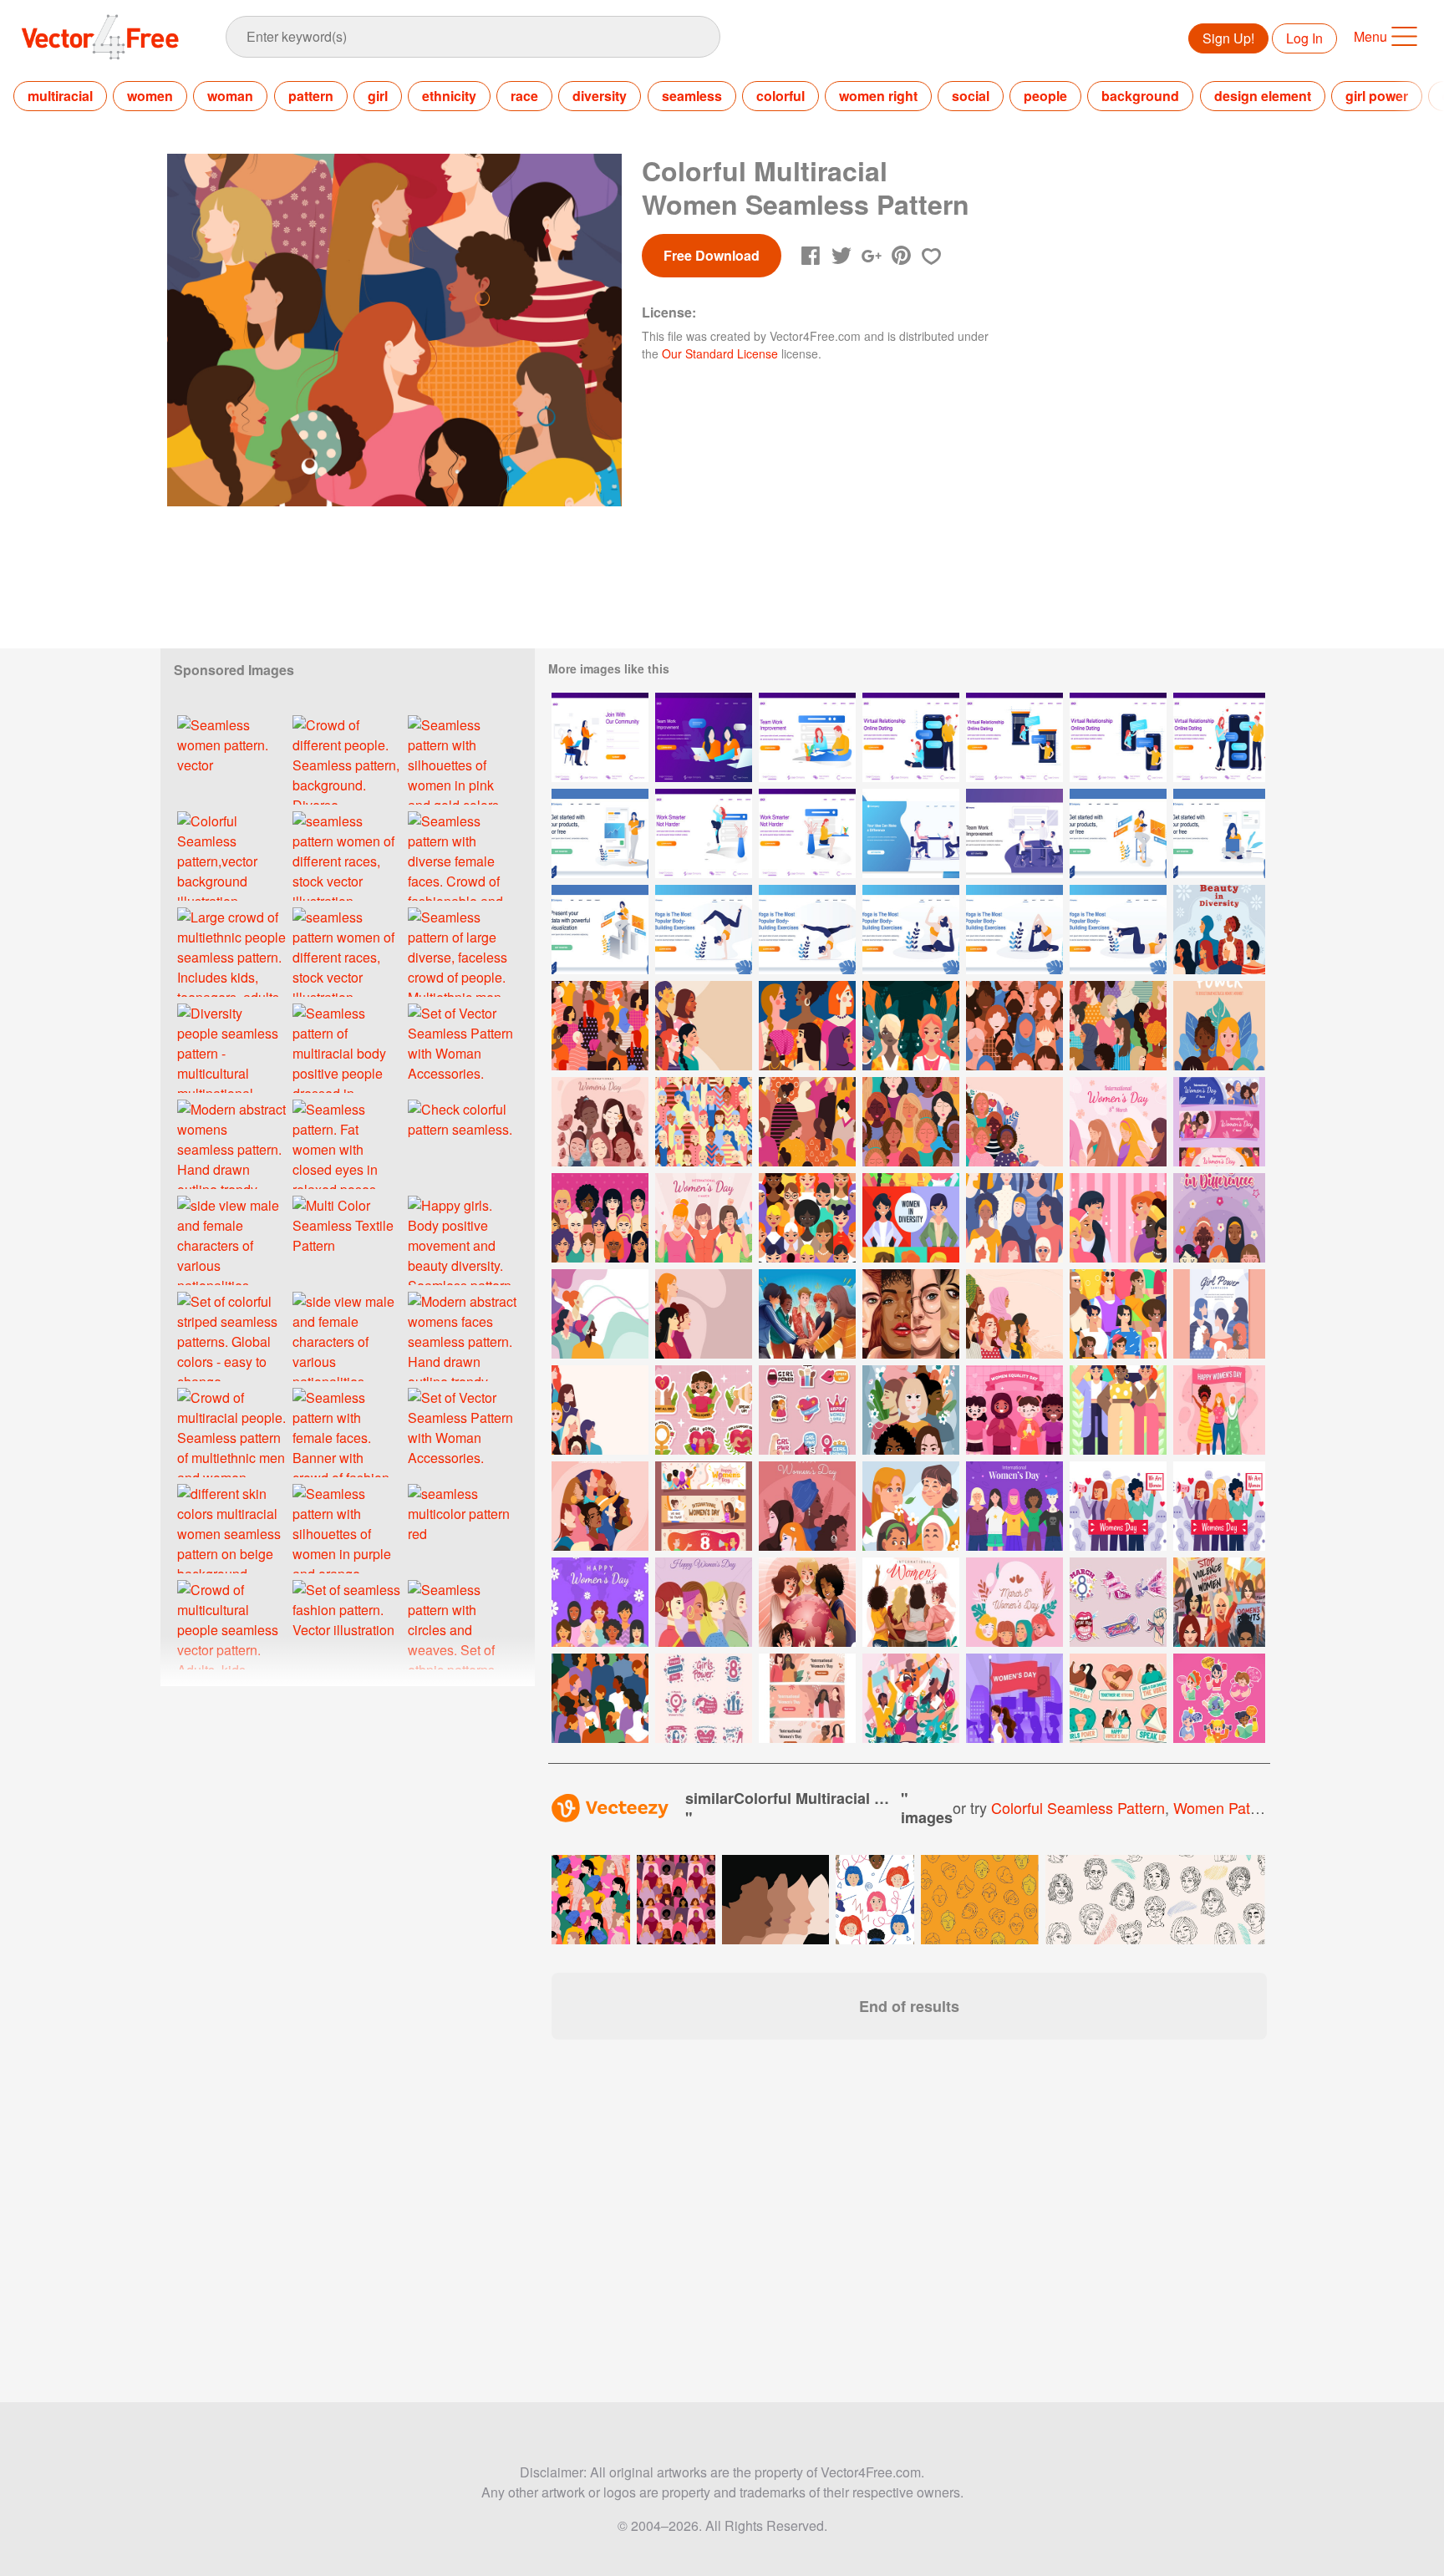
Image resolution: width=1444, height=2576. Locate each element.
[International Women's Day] (1118, 1122)
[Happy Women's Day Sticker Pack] (704, 1698)
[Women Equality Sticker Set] (704, 1410)
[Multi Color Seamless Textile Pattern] (347, 1240)
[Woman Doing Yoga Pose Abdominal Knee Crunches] (1118, 930)
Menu (1370, 36)
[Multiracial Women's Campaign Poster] (1219, 1026)
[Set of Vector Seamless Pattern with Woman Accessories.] (462, 1048)
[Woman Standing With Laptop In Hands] (600, 833)
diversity (600, 96)
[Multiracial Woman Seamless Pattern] (807, 1122)
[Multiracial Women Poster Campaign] (1219, 1314)
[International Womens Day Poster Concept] (807, 1602)
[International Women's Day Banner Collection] (807, 1698)
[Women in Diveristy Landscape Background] (704, 1026)
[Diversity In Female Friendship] (1118, 1410)
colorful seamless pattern (1078, 1807)
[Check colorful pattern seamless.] (462, 1144)
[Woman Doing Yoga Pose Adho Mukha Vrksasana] (704, 930)
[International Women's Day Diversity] (1014, 1602)
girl (378, 96)
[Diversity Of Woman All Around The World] (911, 1314)
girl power (1377, 96)
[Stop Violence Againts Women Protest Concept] (1219, 1602)
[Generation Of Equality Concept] (807, 1314)
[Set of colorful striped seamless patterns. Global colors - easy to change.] (231, 1336)
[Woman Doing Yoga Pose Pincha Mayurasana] (807, 930)
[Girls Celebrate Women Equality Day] (1014, 1410)
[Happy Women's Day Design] (807, 1506)
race (524, 96)
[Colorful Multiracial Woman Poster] (911, 1410)
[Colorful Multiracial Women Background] (600, 1410)
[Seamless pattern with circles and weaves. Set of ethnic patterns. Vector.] (462, 1625)
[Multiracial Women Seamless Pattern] (1118, 1026)
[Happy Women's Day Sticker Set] (1118, 1698)
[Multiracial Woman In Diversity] (1118, 1218)
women (150, 96)
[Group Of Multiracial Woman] (807, 1218)
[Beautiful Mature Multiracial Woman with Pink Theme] (600, 1218)
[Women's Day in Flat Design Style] (600, 1602)
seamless (692, 96)
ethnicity (449, 96)
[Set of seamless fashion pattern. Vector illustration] (347, 1625)
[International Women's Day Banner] (1219, 1122)
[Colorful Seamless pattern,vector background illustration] (231, 856)
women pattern (1225, 1807)
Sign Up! (1228, 38)
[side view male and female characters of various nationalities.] (231, 1240)
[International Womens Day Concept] (1014, 1506)
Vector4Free (101, 37)
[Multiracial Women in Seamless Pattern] (1014, 1026)
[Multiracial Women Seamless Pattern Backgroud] (600, 1026)
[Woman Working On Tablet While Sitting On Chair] (1118, 833)
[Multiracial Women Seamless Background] (1014, 1218)
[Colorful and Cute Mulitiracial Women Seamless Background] (704, 1122)
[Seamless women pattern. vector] (231, 760)
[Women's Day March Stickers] (1118, 1602)
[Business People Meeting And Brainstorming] (1014, 833)
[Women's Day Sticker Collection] (807, 1410)
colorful (780, 96)
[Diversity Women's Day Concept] (704, 1602)
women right (878, 96)
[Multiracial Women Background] (1014, 1314)
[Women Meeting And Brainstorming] (704, 737)
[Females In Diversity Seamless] (1118, 1314)
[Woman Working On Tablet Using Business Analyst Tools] (600, 930)
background (1140, 96)
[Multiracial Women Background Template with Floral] (1014, 1122)
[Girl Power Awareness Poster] (807, 1026)
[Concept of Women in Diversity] (1219, 930)
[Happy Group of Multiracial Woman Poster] (911, 1506)
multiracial (60, 96)
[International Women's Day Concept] (1014, 1698)
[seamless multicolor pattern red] (462, 1529)
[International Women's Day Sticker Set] (1219, 1698)
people (1045, 96)
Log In (1304, 38)
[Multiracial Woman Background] (600, 1314)
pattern (311, 96)
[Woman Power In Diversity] (911, 1218)
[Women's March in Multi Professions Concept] (911, 1698)
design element (1263, 96)
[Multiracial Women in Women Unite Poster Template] (600, 1506)
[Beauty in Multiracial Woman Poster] (1219, 1218)
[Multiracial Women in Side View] (704, 1314)
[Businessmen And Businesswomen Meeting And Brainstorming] (911, 833)
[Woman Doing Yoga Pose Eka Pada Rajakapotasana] (911, 930)
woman (230, 96)
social (971, 96)
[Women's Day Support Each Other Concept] (1219, 1410)
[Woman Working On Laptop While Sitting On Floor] (1219, 833)
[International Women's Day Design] (600, 1122)
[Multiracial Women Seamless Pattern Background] (600, 1698)
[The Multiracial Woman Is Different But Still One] (911, 1026)
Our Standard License (720, 353)
